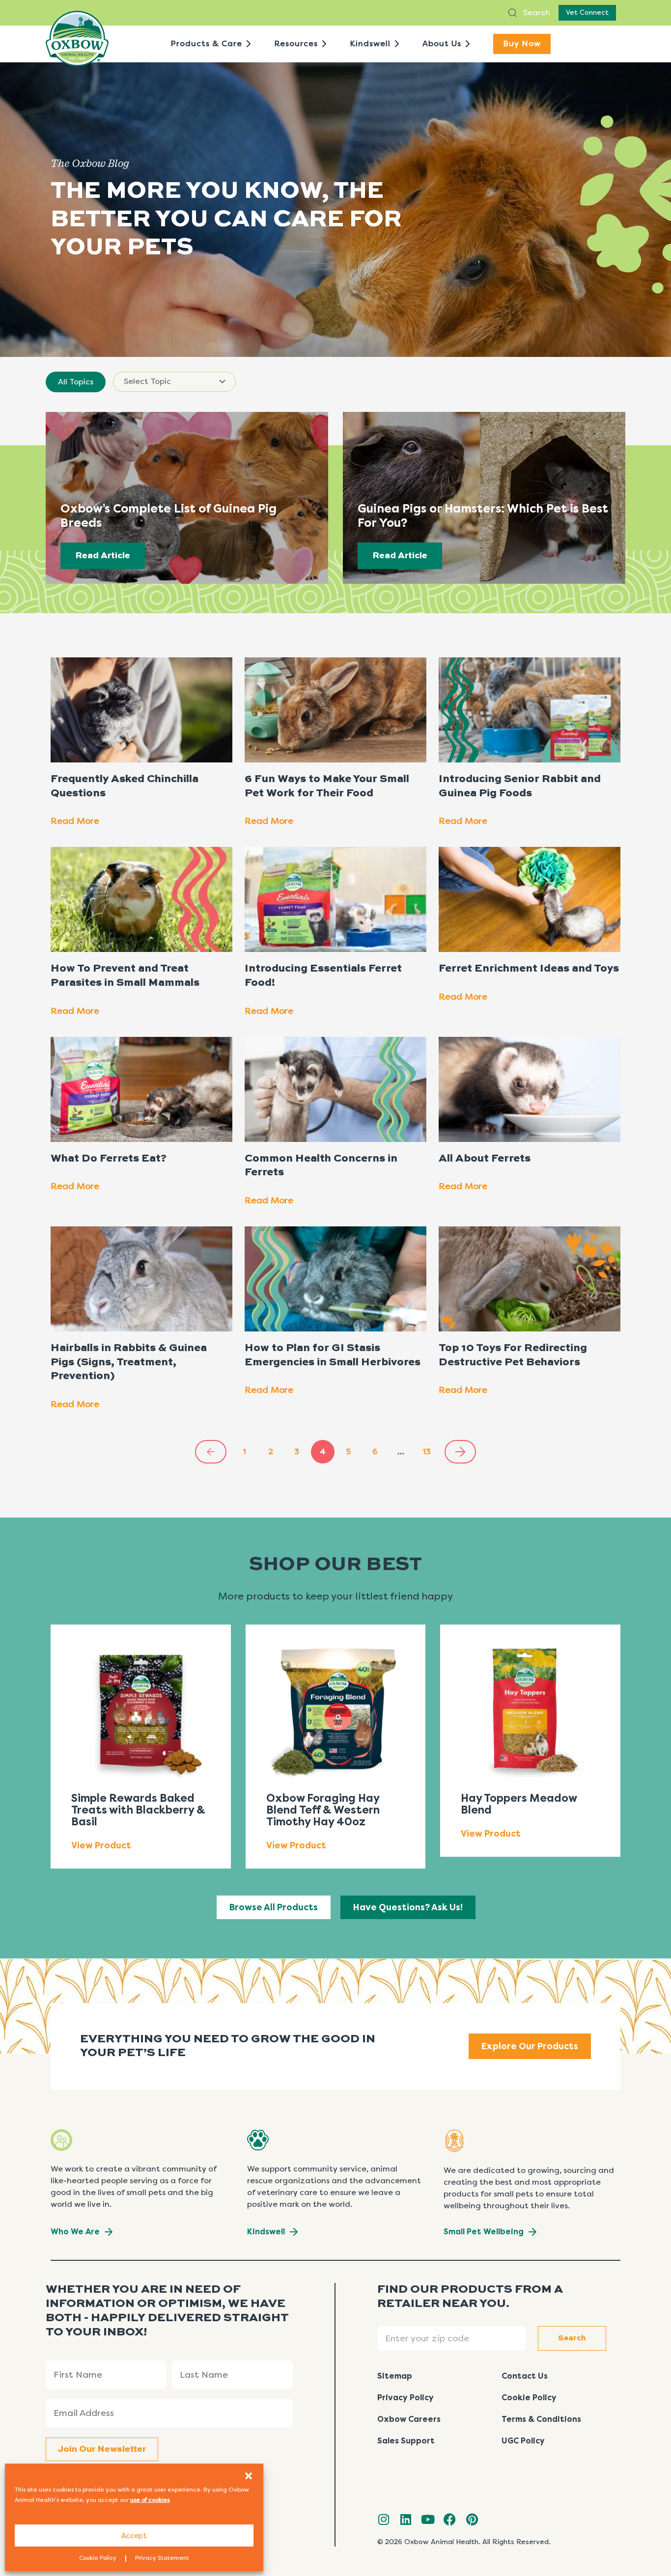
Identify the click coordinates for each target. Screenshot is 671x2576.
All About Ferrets (485, 1159)
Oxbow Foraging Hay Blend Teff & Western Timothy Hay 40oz (323, 1810)
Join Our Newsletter (102, 2449)
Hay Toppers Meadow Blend (519, 1804)
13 (431, 1448)
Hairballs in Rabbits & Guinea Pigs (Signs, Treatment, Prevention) (129, 1362)
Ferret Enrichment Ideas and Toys (529, 969)
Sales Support (406, 2441)
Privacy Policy (405, 2398)
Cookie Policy (98, 2558)
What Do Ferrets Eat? (109, 1159)
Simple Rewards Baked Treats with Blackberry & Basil (138, 1810)
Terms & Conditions (541, 2419)
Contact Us (525, 2376)
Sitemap (395, 2376)
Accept (134, 2536)
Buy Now (522, 43)
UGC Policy (523, 2441)
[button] (249, 2476)
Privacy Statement (162, 2558)
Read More (75, 821)
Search (536, 13)
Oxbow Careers (409, 2419)
